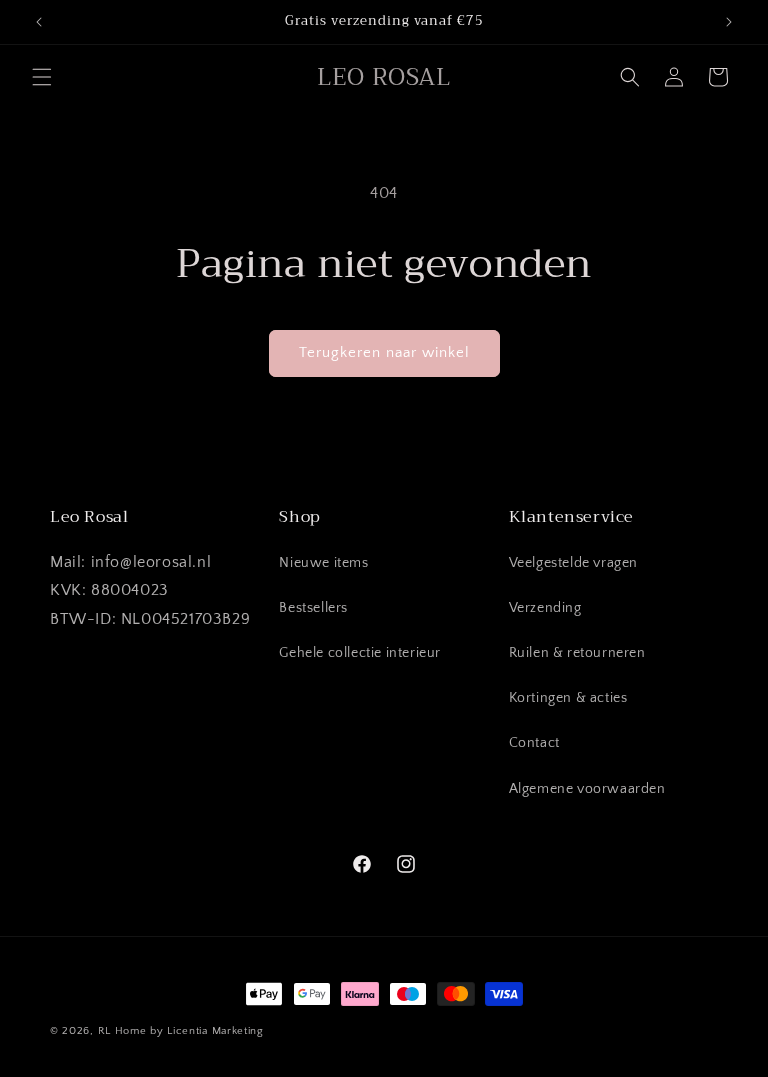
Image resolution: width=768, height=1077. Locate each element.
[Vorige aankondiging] (39, 22)
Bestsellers (313, 608)
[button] (42, 77)
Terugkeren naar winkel (384, 352)
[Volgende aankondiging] (729, 22)
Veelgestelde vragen (573, 563)
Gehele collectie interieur (360, 653)
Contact (534, 743)
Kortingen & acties (568, 698)
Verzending (545, 608)
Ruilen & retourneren (577, 653)
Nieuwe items (323, 563)
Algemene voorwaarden (587, 789)
